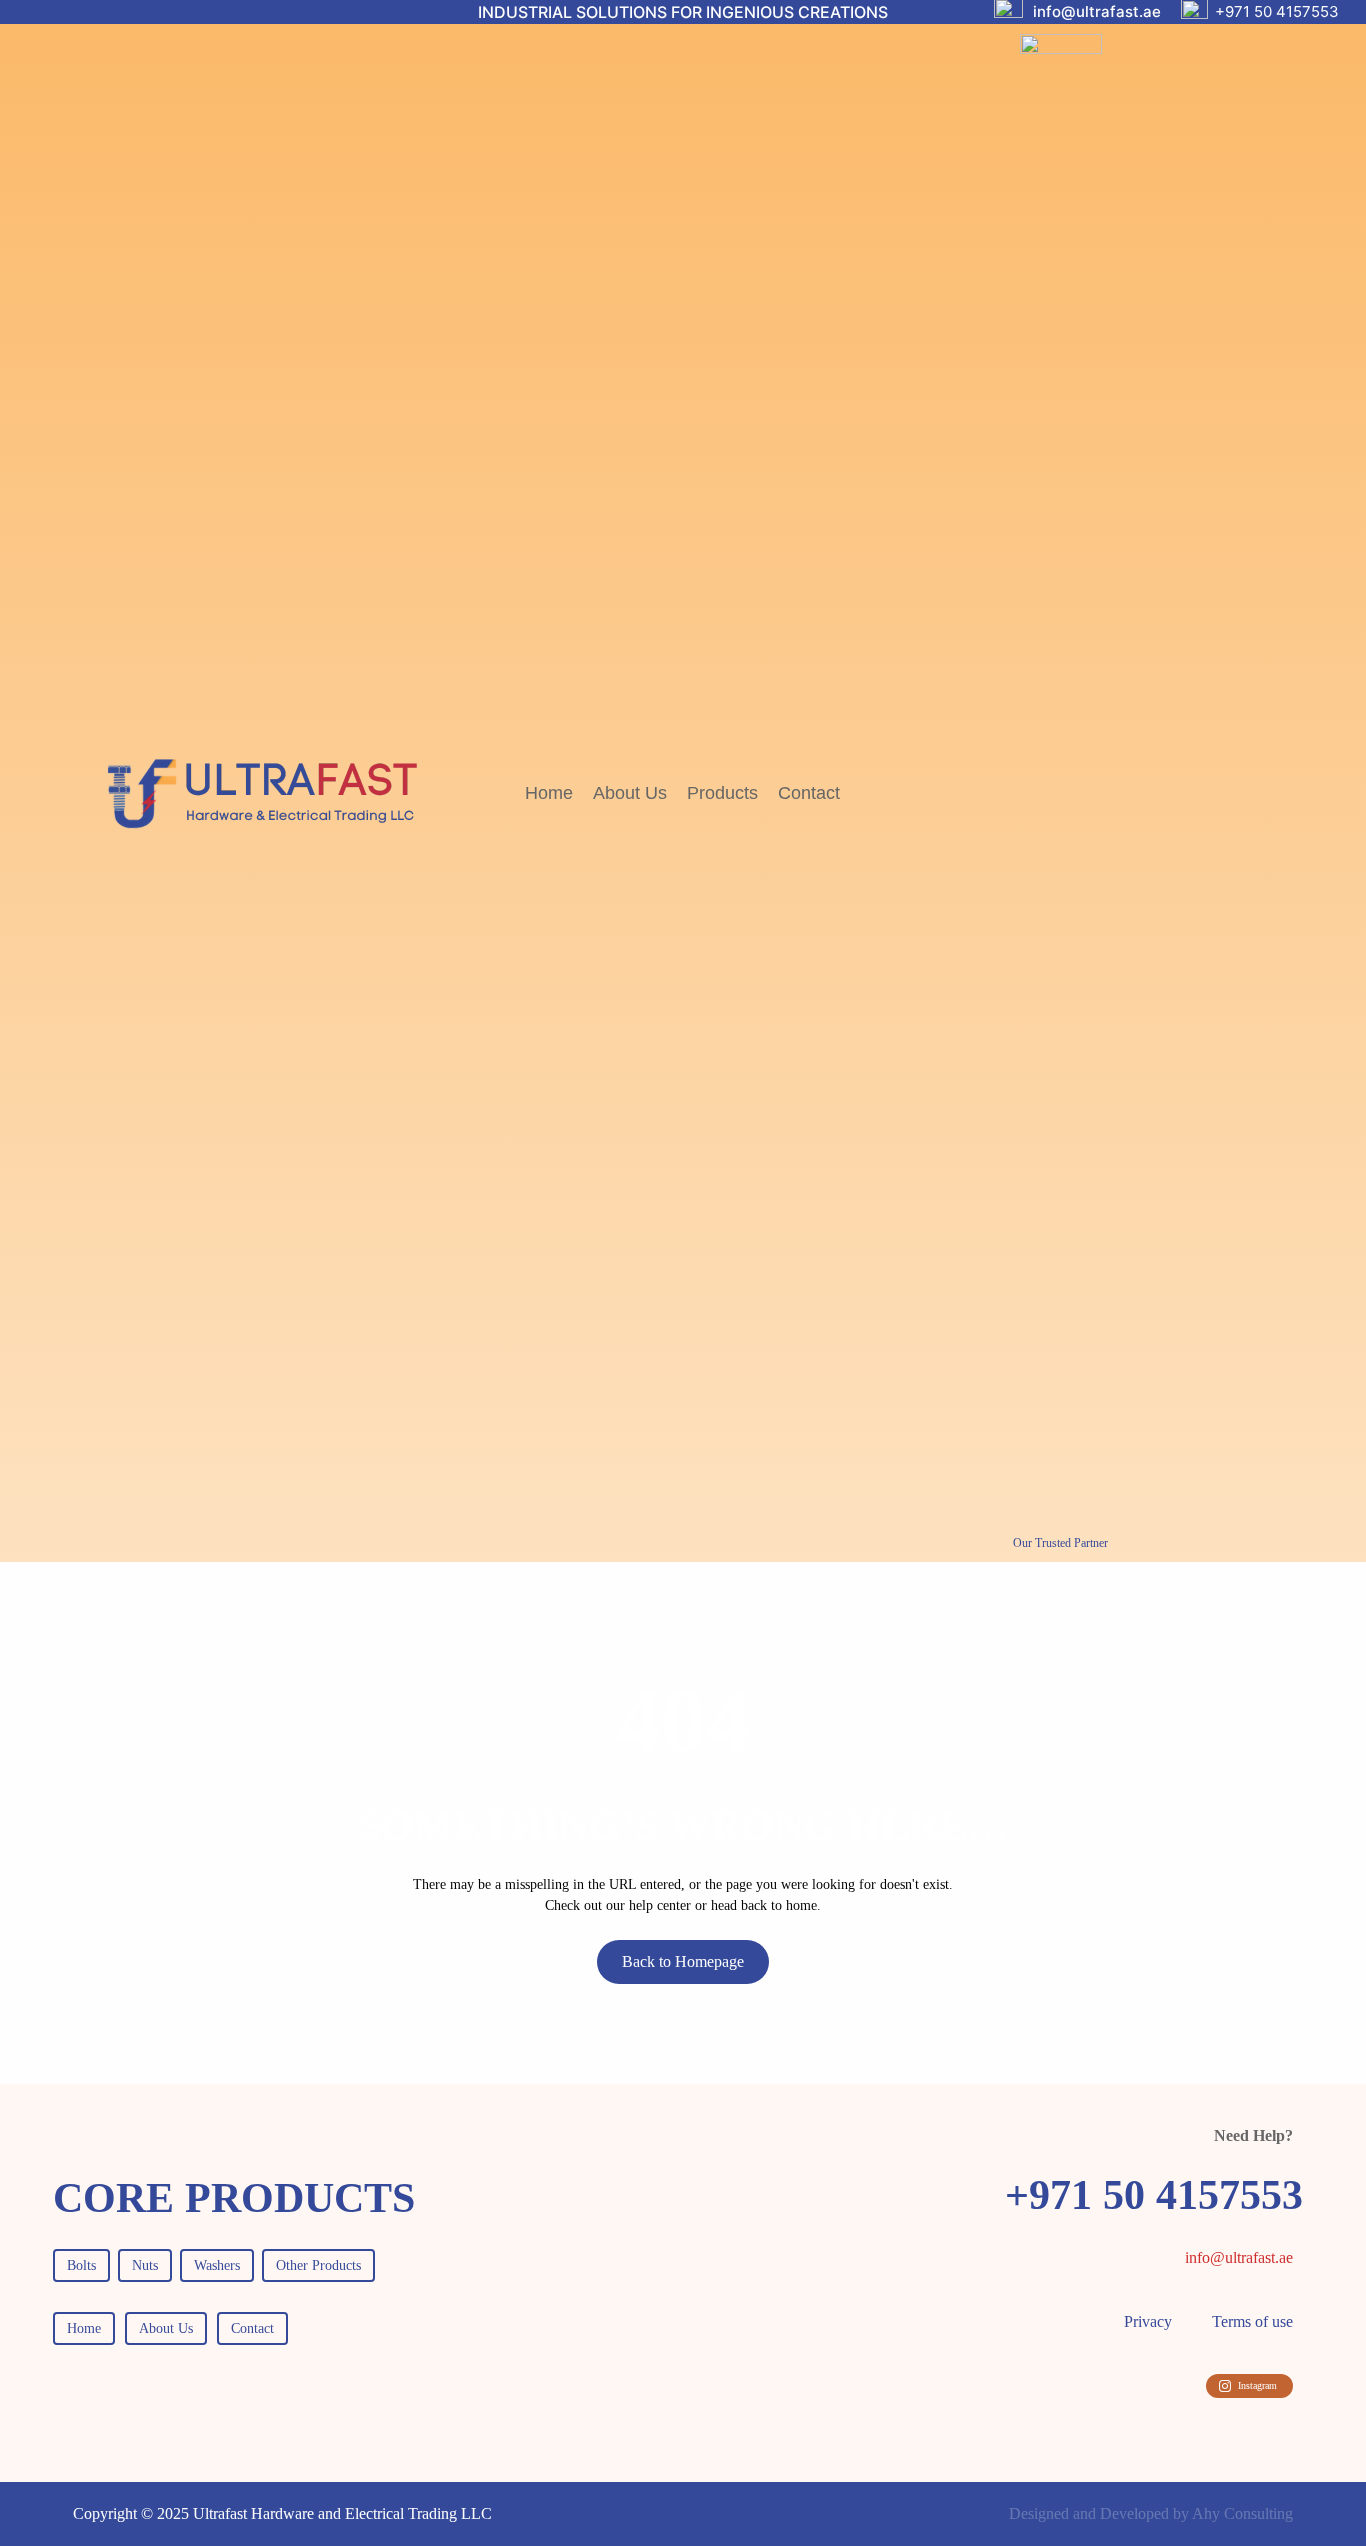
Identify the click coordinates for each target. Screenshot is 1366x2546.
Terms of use (1252, 2321)
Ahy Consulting (1242, 2513)
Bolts (81, 2265)
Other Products (318, 2265)
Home (84, 2328)
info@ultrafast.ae (1097, 11)
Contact (252, 2328)
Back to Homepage (683, 1961)
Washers (217, 2265)
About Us (166, 2328)
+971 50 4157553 (1277, 11)
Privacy (1148, 2321)
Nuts (145, 2265)
